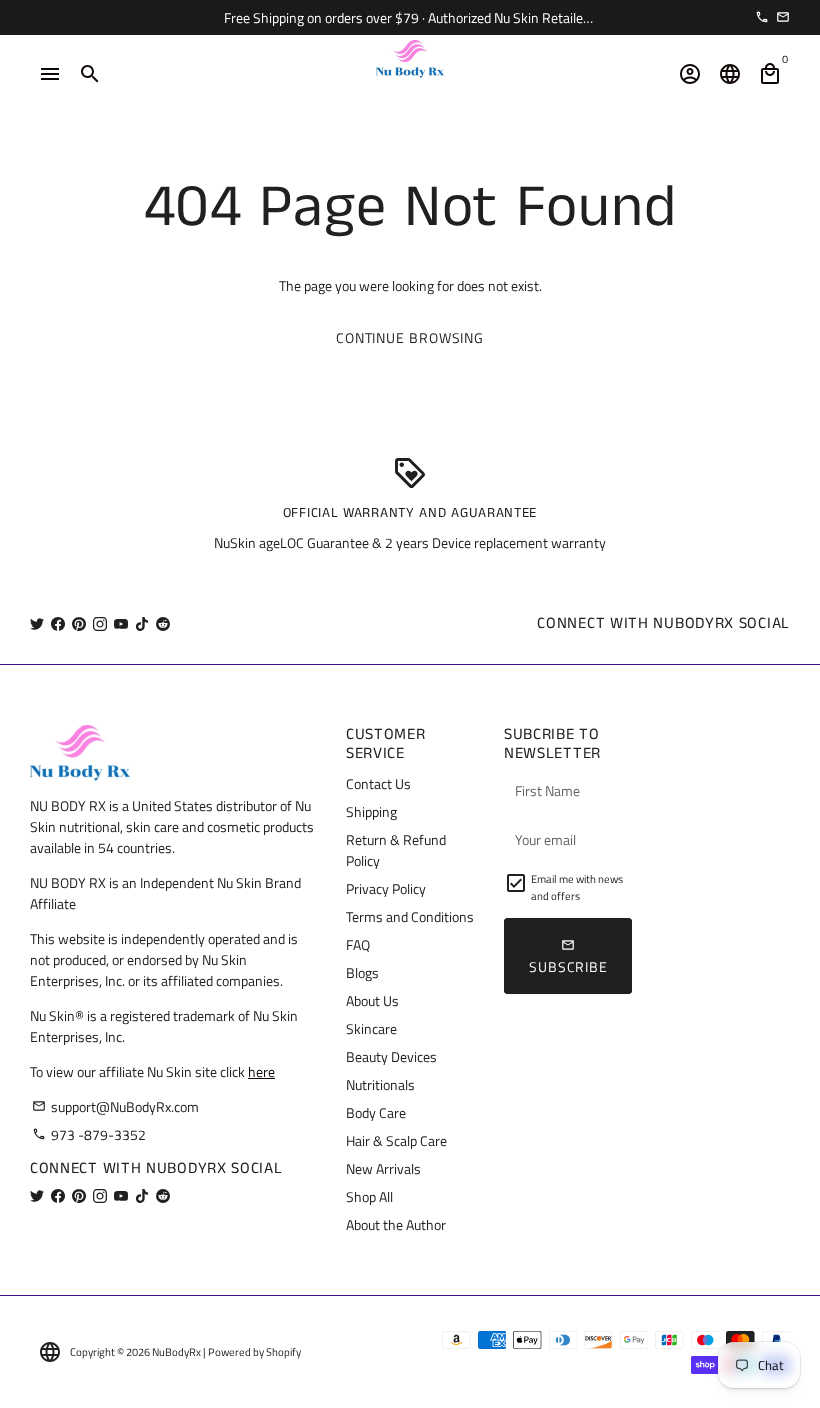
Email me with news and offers (577, 887)
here (261, 1071)
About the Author (396, 1224)
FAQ (358, 944)
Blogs (362, 972)
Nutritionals (380, 1084)
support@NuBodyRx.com (115, 1106)
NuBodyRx (176, 1352)
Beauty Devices (391, 1056)
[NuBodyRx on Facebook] (58, 623)
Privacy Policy (386, 888)
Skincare (371, 1028)
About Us (372, 1000)
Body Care (376, 1112)
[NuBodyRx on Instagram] (100, 623)
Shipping (371, 811)
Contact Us (378, 783)
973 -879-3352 (89, 1134)
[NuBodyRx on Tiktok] (142, 623)
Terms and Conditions (410, 916)
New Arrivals (383, 1168)
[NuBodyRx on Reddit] (163, 623)
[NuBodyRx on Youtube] (121, 623)
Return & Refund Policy (396, 850)
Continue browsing (410, 337)
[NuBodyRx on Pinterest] (79, 623)
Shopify (283, 1352)
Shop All (369, 1196)
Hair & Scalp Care (396, 1140)
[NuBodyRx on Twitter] (37, 623)
